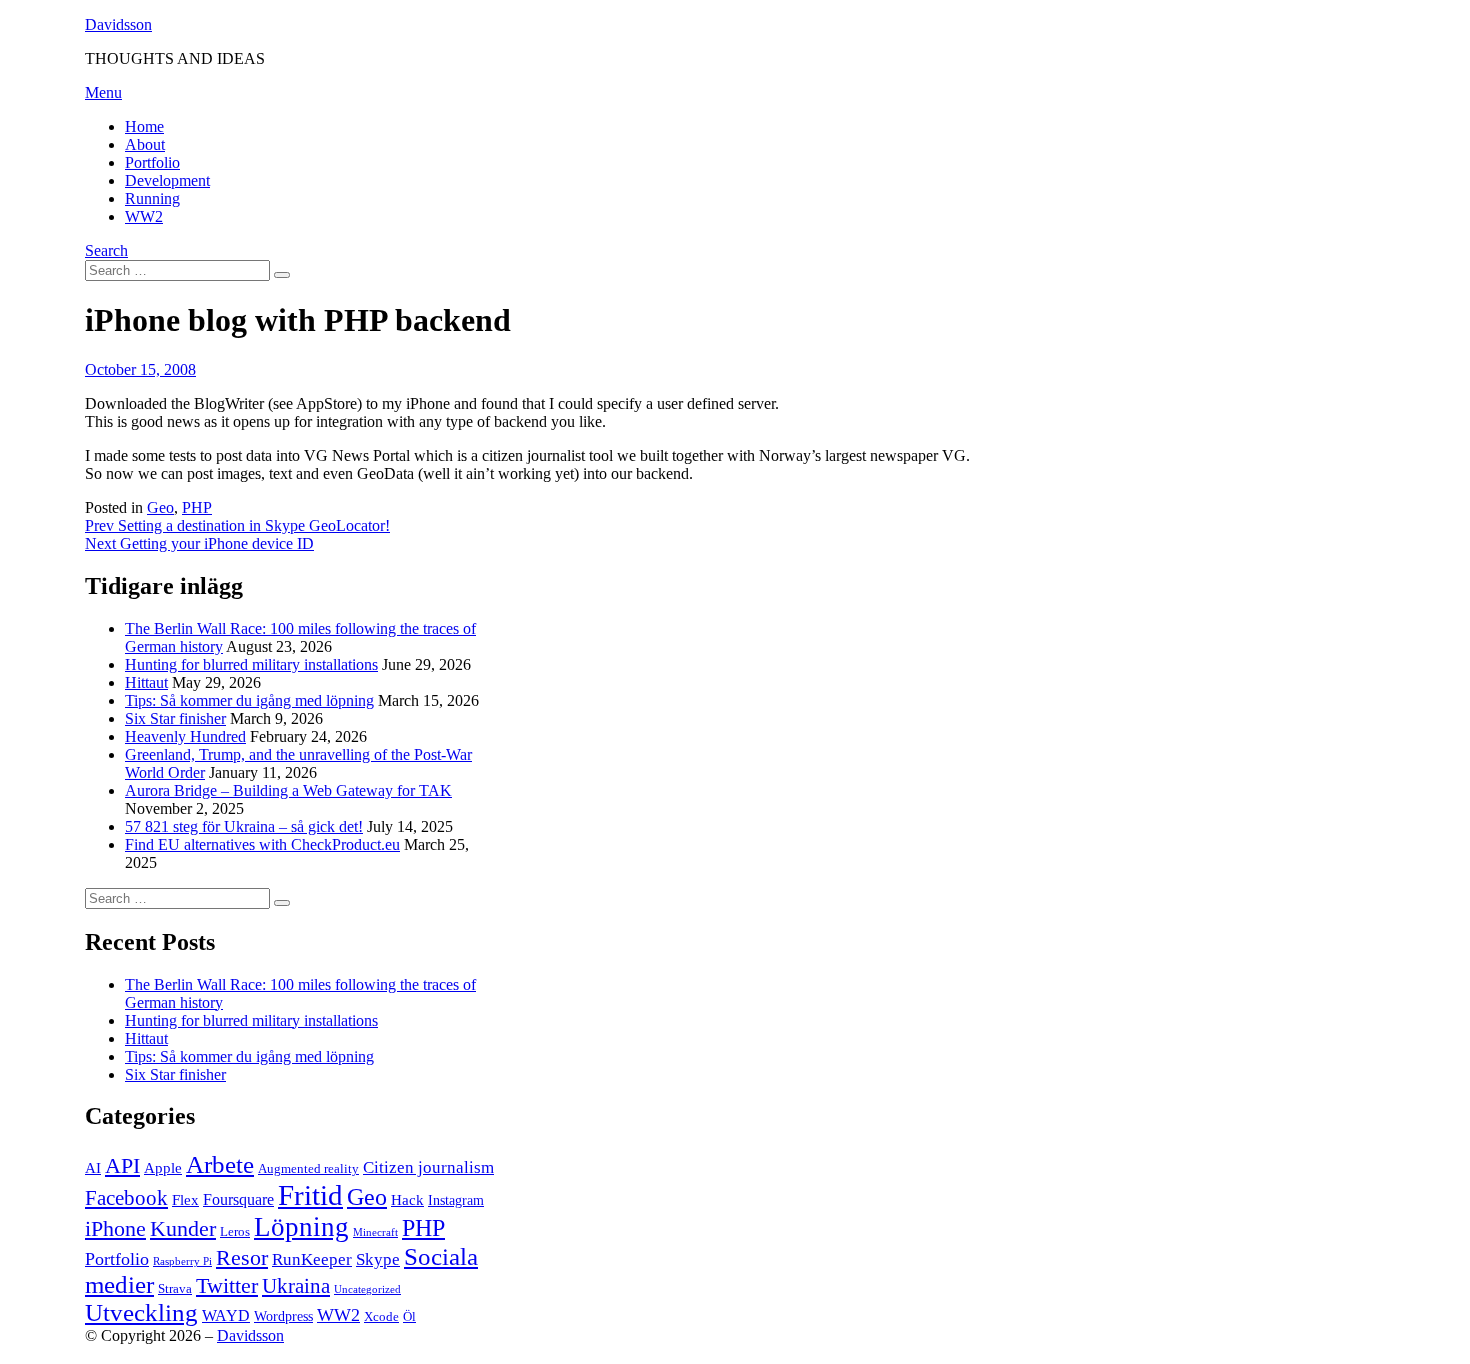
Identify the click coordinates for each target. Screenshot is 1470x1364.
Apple (163, 1168)
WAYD (226, 1315)
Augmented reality (308, 1169)
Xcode (381, 1317)
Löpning (301, 1227)
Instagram (456, 1200)
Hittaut (146, 682)
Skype (378, 1259)
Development (167, 180)
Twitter (227, 1285)
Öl (409, 1317)
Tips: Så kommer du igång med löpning (249, 700)
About (145, 144)
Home (144, 126)
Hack (407, 1200)
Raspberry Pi (182, 1261)
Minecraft (375, 1232)
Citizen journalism (428, 1167)
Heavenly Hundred (185, 736)
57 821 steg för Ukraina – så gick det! (244, 826)
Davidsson (118, 24)
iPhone (115, 1228)
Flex (185, 1200)
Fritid (310, 1195)
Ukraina (296, 1286)
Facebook (126, 1198)
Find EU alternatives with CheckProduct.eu (262, 844)
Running (152, 198)
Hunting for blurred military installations (251, 664)
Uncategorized (367, 1289)
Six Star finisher (175, 718)
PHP (197, 507)
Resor (242, 1258)
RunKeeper (312, 1259)
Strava (175, 1289)
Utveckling (141, 1312)
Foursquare (238, 1199)
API (122, 1165)
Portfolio (152, 162)
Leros (235, 1232)
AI (93, 1168)
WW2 (144, 216)
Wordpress (283, 1316)
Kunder (183, 1229)
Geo (160, 507)
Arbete (220, 1164)
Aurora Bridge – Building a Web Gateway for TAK (288, 790)
